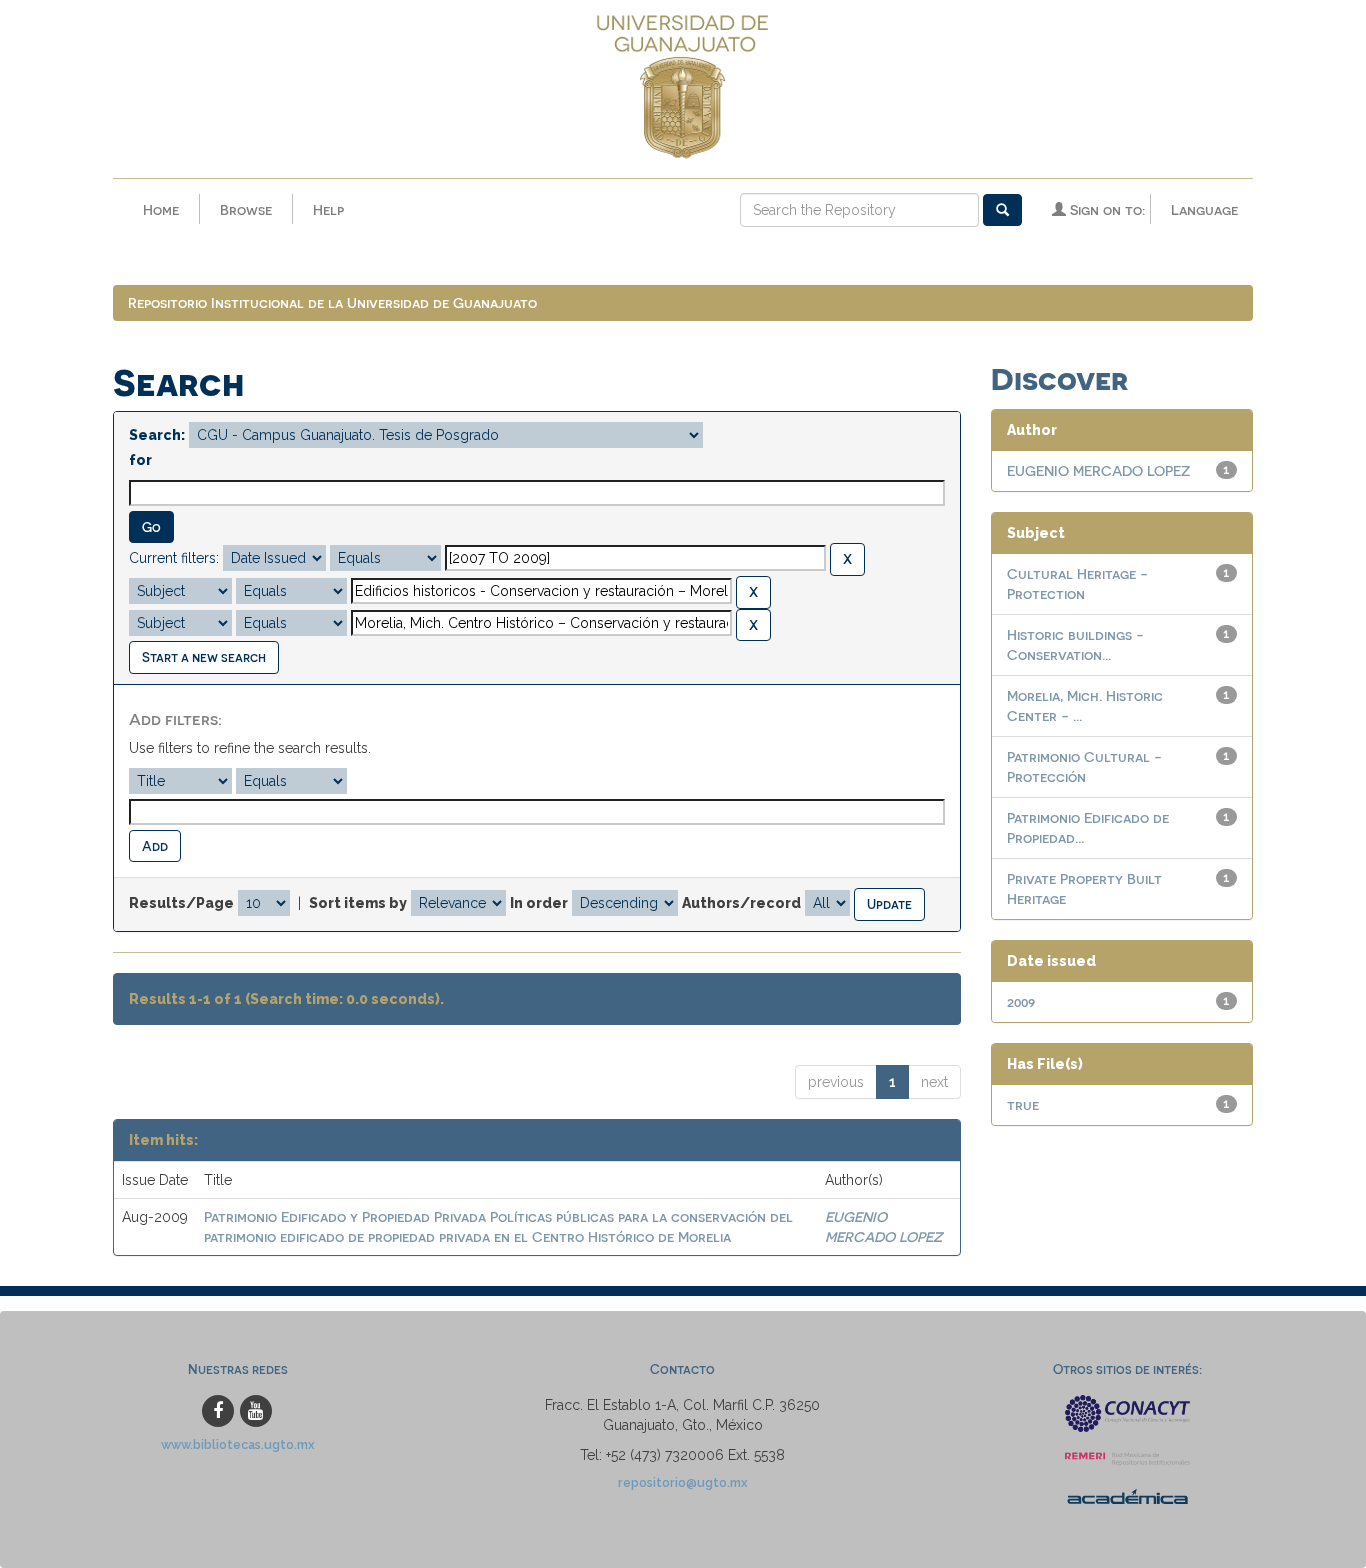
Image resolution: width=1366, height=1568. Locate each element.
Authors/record (741, 903)
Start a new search (204, 656)
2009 (1021, 1001)
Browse (246, 209)
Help (328, 209)
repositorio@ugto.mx (683, 1482)
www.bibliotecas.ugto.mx (238, 1444)
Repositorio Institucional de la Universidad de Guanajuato (332, 302)
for (140, 460)
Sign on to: (1105, 209)
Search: (157, 435)
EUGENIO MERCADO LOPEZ (1098, 470)
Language (1204, 209)
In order (539, 903)
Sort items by (358, 903)
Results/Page (181, 903)
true (1023, 1104)
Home (161, 209)
